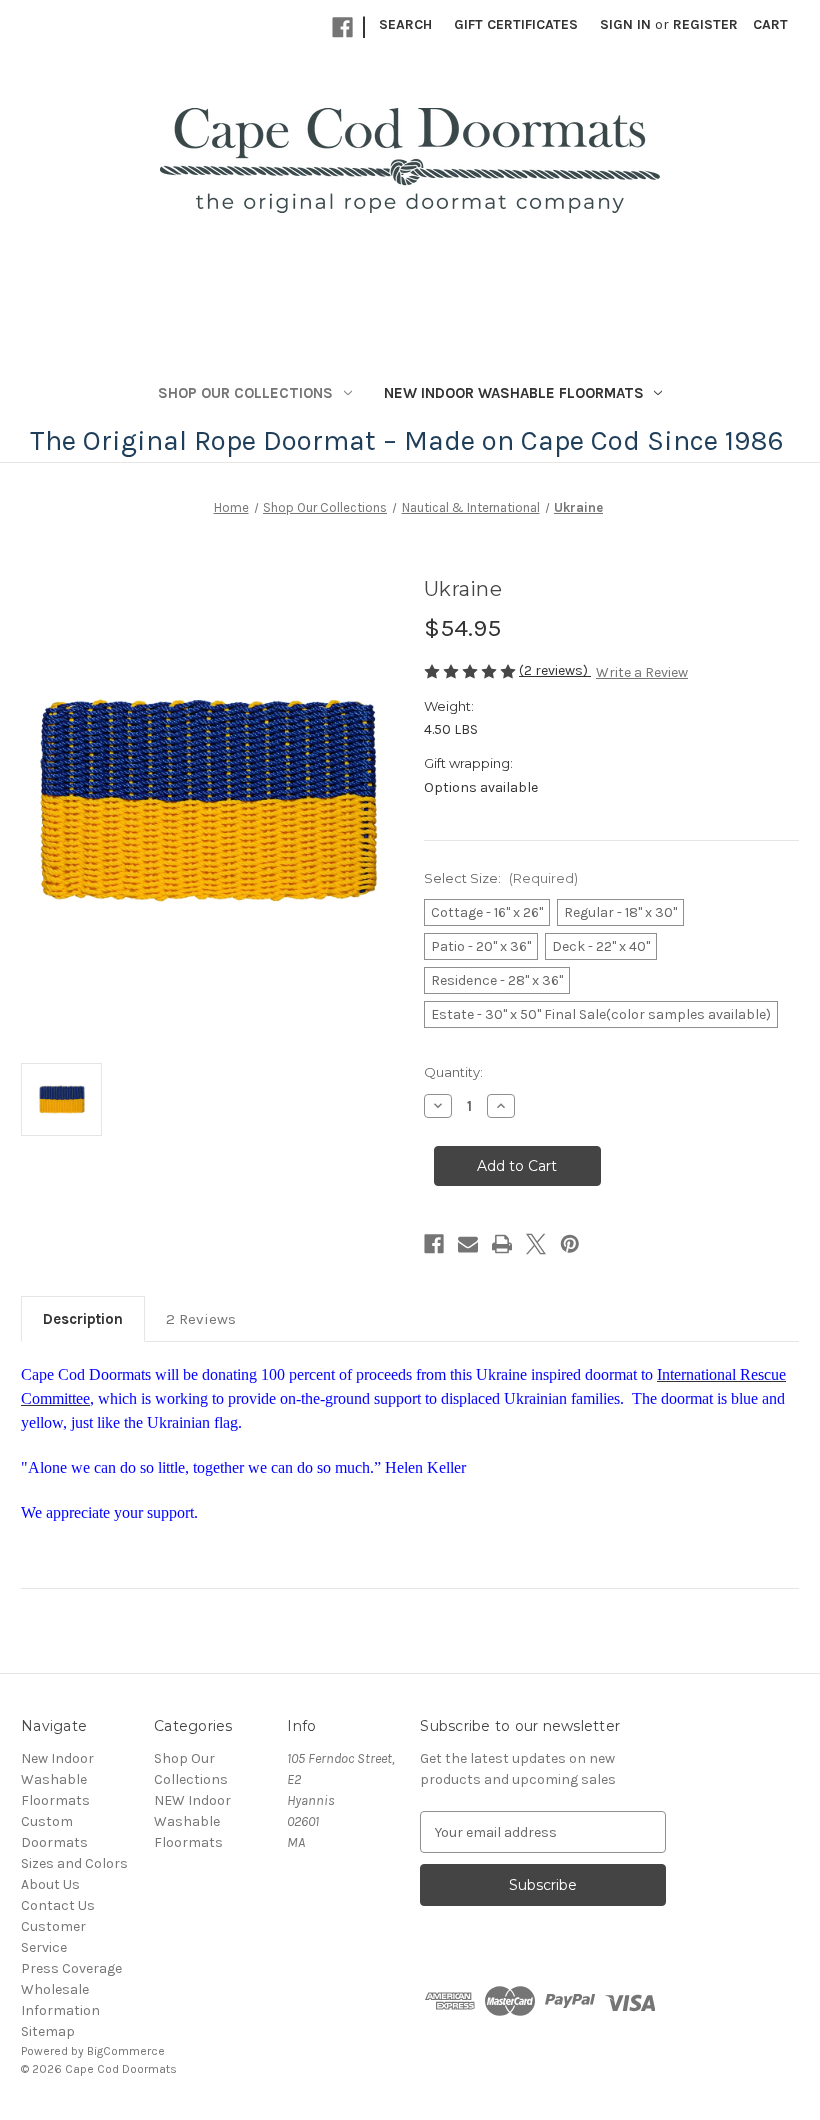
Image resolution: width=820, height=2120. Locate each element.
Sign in (625, 24)
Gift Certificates (516, 24)
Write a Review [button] (642, 672)
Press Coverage (71, 1968)
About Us (50, 1884)
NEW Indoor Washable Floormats (514, 393)
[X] (536, 1244)
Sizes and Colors (74, 1863)
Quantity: (453, 1072)
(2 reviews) (555, 670)
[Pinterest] (570, 1244)
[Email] (468, 1244)
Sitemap (48, 2031)
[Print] (502, 1244)
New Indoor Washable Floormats (57, 1779)
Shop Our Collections (245, 393)
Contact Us (58, 1905)
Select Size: (501, 878)
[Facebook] (342, 27)
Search (405, 24)
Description (83, 1319)
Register (705, 24)
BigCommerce (126, 2051)
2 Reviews (201, 1319)
